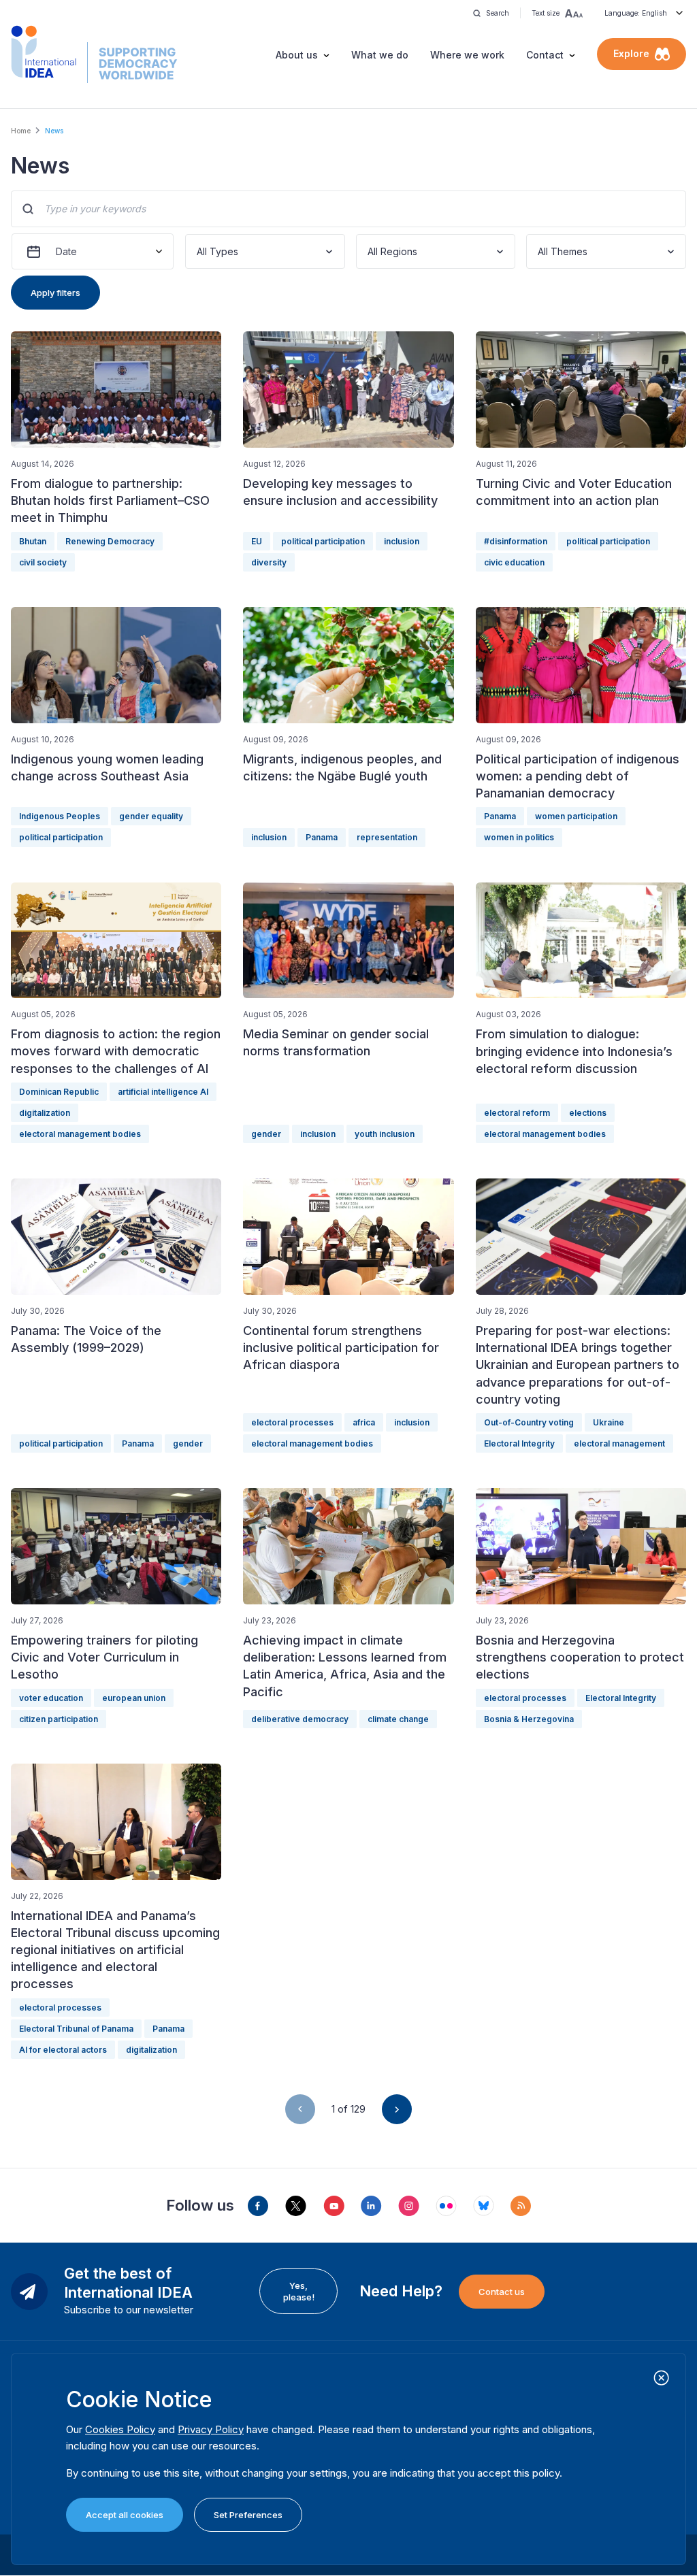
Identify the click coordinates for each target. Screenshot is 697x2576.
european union (134, 1698)
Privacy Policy (211, 2429)
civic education (514, 562)
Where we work (467, 55)
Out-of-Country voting (529, 1422)
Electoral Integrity (519, 1443)
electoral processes (292, 1422)
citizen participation (59, 1719)
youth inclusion (385, 1134)
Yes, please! (299, 2291)
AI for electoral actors (63, 2050)
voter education (51, 1698)
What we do (380, 55)
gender (266, 1134)
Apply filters (55, 293)
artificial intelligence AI (163, 1092)
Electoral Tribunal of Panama (76, 2029)
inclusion (402, 541)
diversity (269, 562)
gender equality (151, 816)
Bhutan (33, 541)
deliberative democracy (300, 1719)
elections (588, 1113)
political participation (323, 541)
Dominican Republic (59, 1092)
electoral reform (517, 1113)
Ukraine (609, 1422)
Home (21, 131)
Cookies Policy (120, 2429)
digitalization (45, 1113)
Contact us (502, 2292)
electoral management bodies (80, 1134)
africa (364, 1422)
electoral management (619, 1443)
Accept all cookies (125, 2515)
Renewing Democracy (110, 541)
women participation (576, 816)
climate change (398, 1719)
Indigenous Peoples (60, 816)
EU (257, 541)
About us (297, 55)
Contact (545, 55)
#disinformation (516, 541)
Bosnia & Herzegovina (529, 1719)
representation (387, 837)
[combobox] (198, 251)
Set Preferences (248, 2515)
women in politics (519, 837)
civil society (43, 562)
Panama (322, 837)
